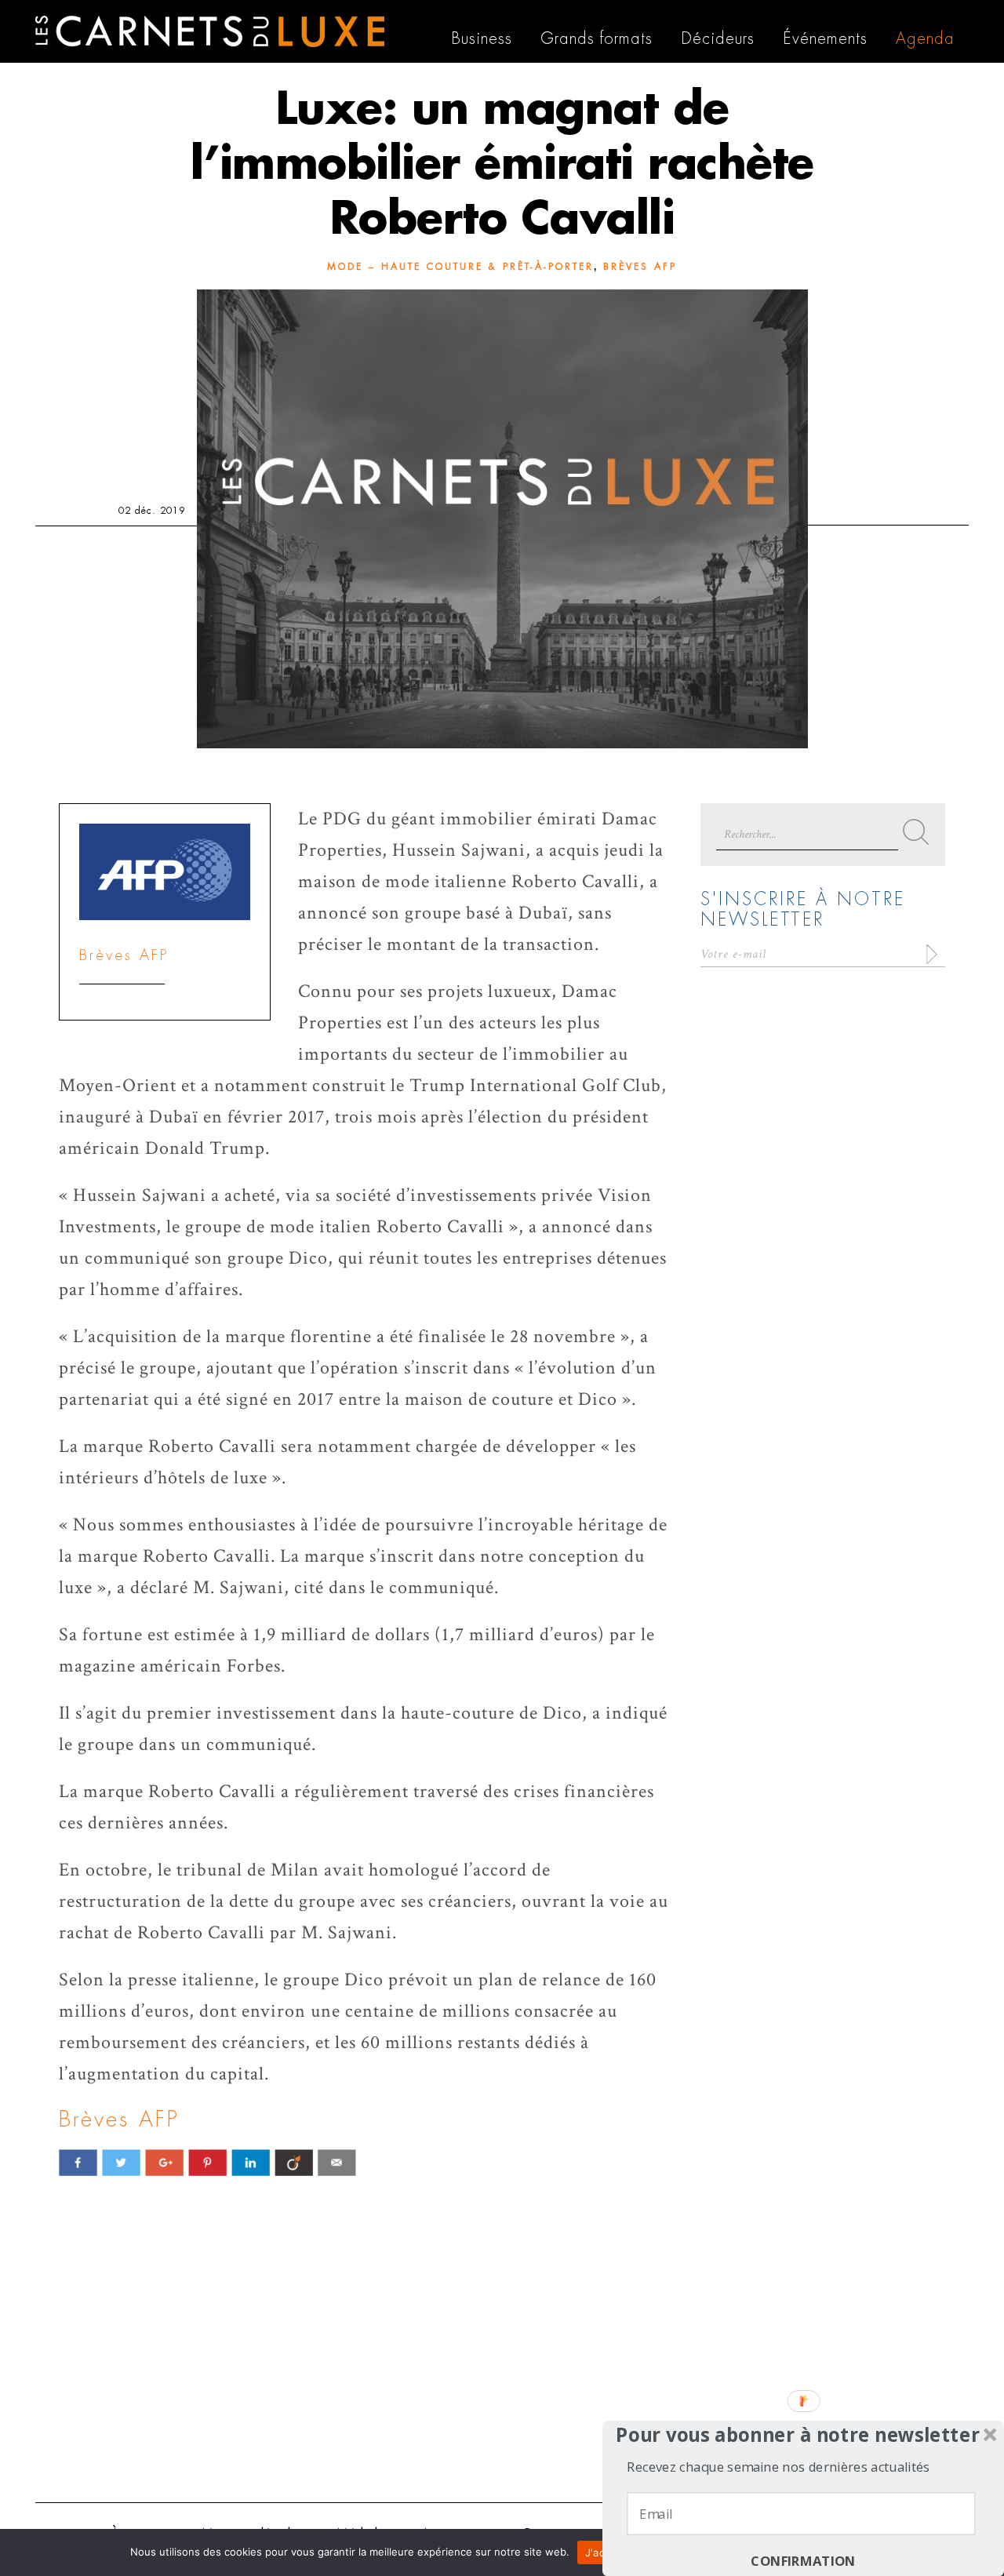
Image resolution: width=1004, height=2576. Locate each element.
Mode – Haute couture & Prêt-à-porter (460, 267)
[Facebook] (78, 2162)
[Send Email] (337, 2162)
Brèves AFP (640, 267)
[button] (798, 2435)
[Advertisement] (502, 2369)
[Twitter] (121, 2162)
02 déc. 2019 (152, 511)
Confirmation (803, 2561)
